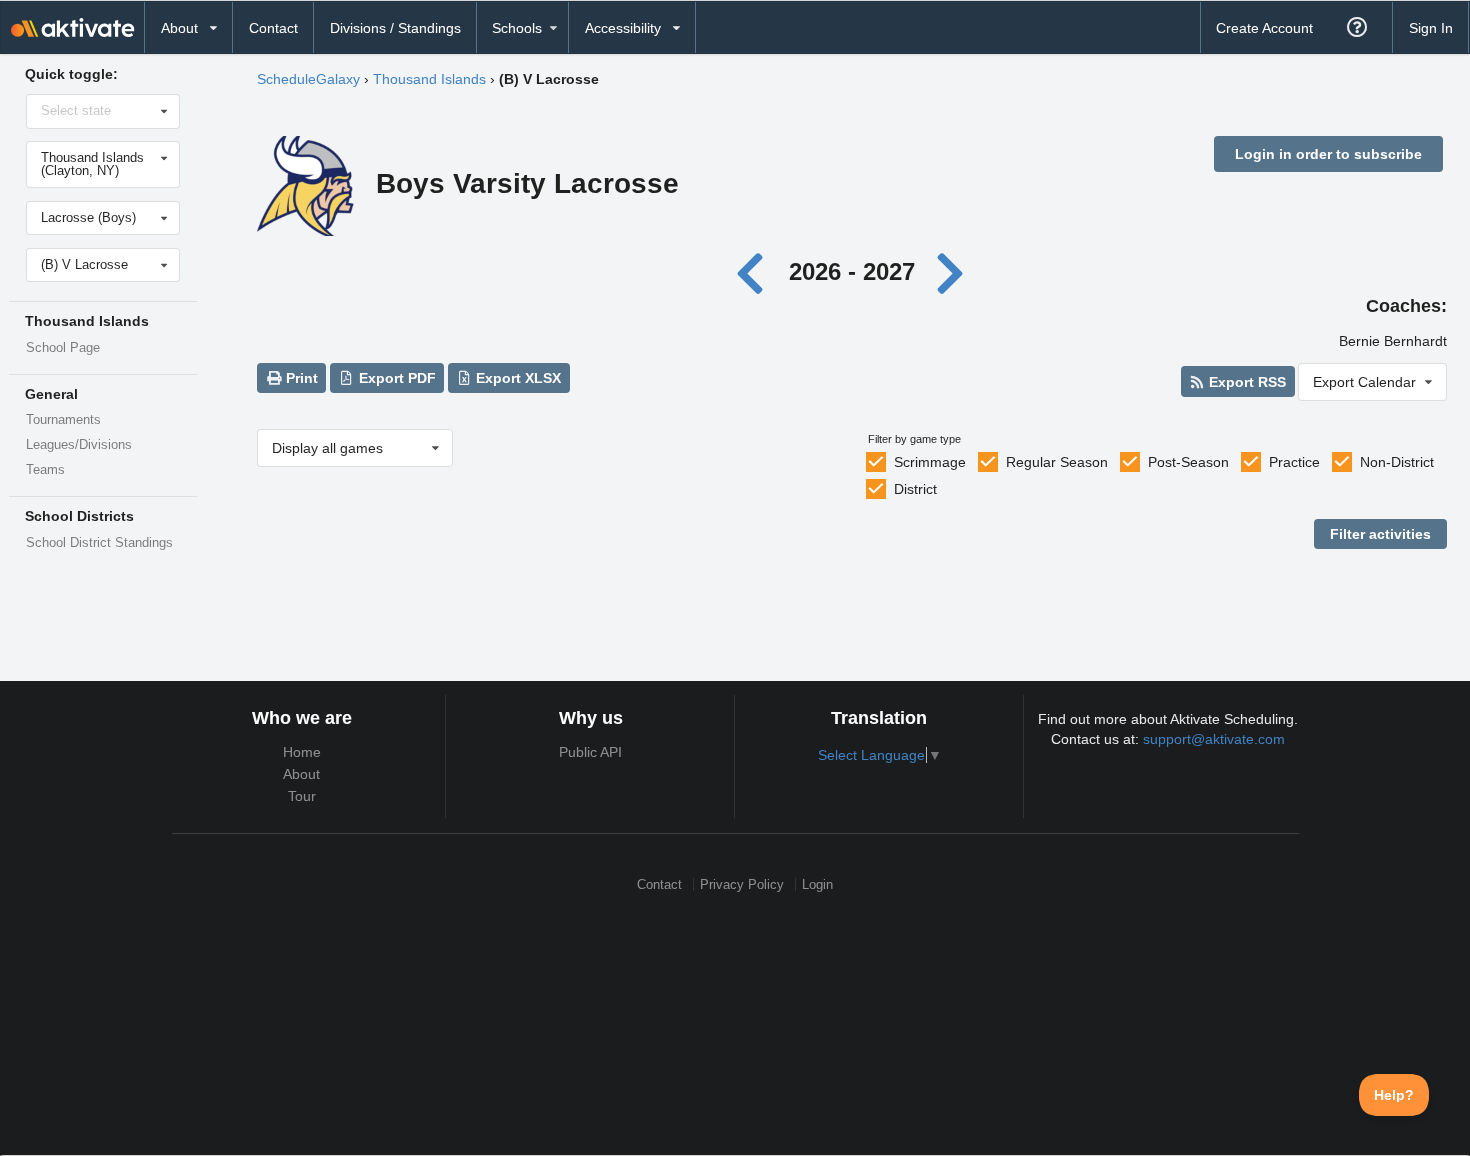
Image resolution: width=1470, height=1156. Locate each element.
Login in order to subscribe (1328, 154)
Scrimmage (930, 462)
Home (302, 752)
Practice (1294, 462)
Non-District (1397, 462)
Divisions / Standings (395, 28)
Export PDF (395, 378)
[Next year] (952, 271)
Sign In (1431, 28)
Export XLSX (516, 378)
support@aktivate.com (1214, 739)
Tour (302, 796)
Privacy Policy (742, 884)
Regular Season (1057, 462)
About (301, 774)
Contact (273, 28)
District (915, 489)
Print (300, 378)
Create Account (1264, 28)
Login (817, 884)
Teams (45, 470)
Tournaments (63, 420)
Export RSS (1245, 382)
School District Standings (99, 543)
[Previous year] (755, 271)
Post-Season (1188, 462)
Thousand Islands (429, 79)
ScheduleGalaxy (308, 79)
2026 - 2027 (852, 271)
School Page (63, 348)
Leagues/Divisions (79, 445)
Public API (590, 752)
